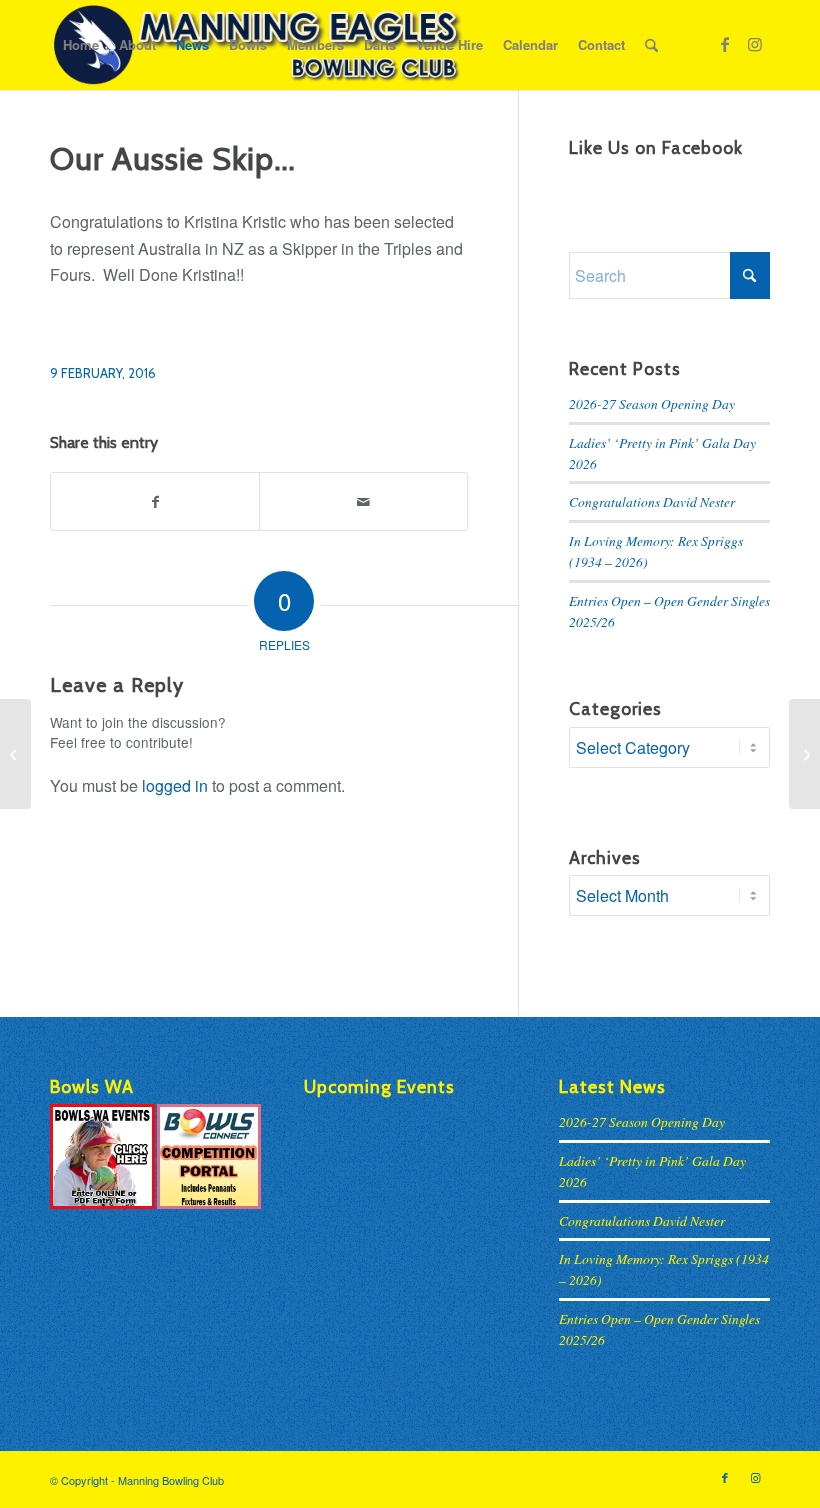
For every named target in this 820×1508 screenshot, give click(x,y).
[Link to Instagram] (755, 44)
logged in (175, 785)
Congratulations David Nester (652, 501)
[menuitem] (81, 45)
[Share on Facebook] (155, 501)
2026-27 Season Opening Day (652, 403)
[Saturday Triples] (804, 754)
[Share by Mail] (363, 501)
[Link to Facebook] (725, 44)
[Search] (651, 45)
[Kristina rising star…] (15, 754)
